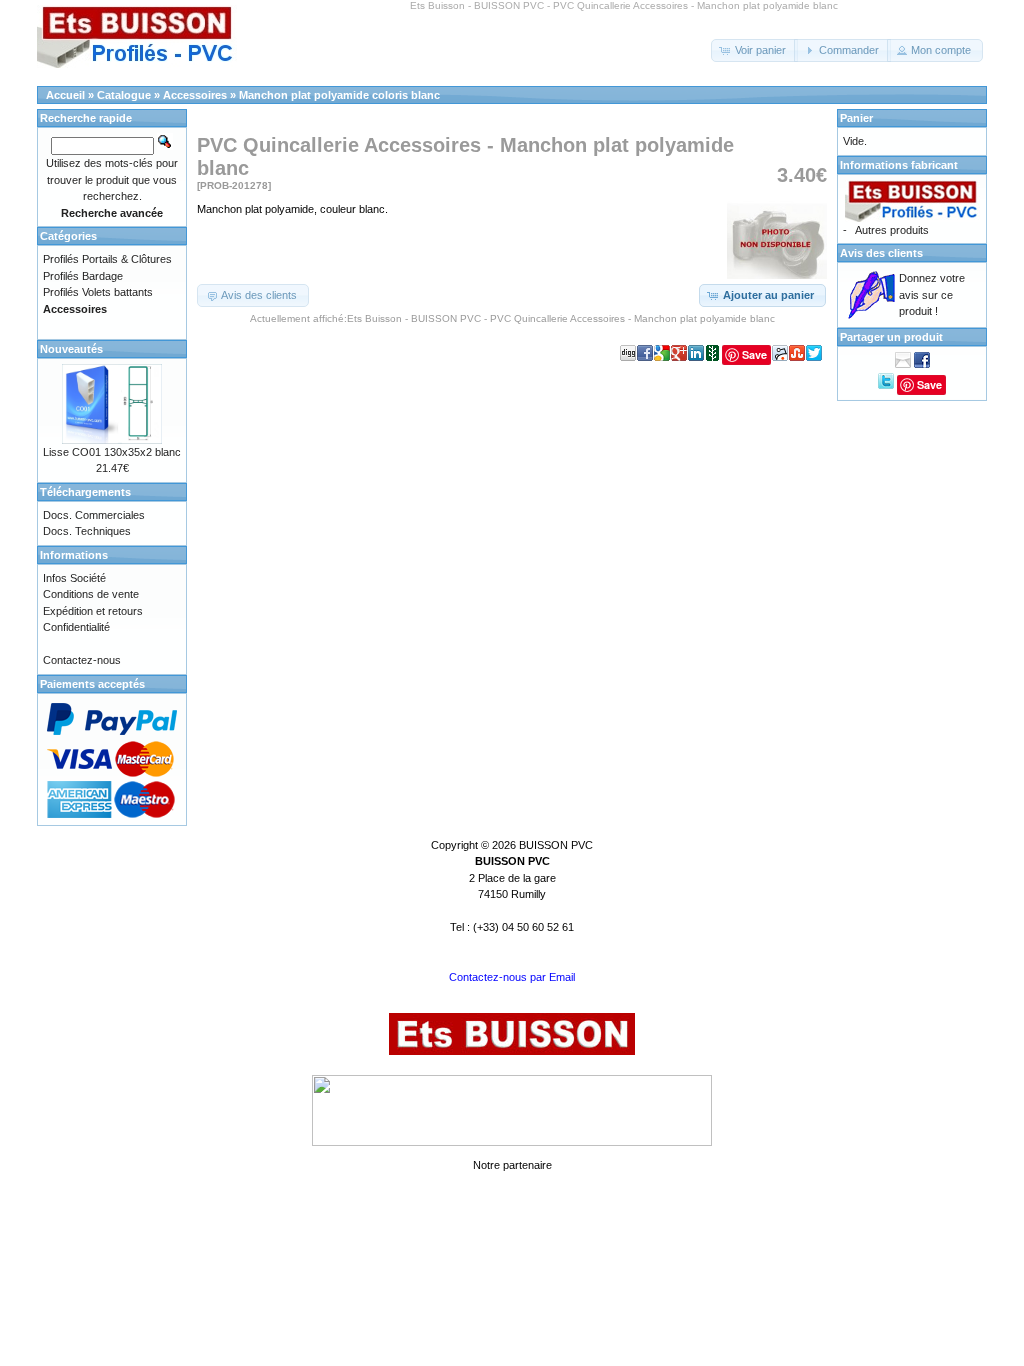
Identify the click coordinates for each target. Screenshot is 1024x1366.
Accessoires (195, 95)
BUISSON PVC (556, 845)
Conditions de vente (91, 594)
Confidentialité (76, 627)
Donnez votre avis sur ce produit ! (932, 294)
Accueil (65, 95)
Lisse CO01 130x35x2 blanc (112, 452)
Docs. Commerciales (94, 515)
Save (754, 354)
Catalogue (124, 95)
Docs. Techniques (87, 531)
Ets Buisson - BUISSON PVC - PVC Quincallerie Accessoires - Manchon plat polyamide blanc (561, 318)
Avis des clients (881, 253)
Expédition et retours (93, 611)
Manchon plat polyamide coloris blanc (339, 95)
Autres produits (892, 230)
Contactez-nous (82, 660)
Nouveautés (71, 349)
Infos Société (74, 578)
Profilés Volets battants (98, 292)
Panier (856, 118)
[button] (754, 50)
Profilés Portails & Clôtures (107, 259)
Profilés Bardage (83, 276)
